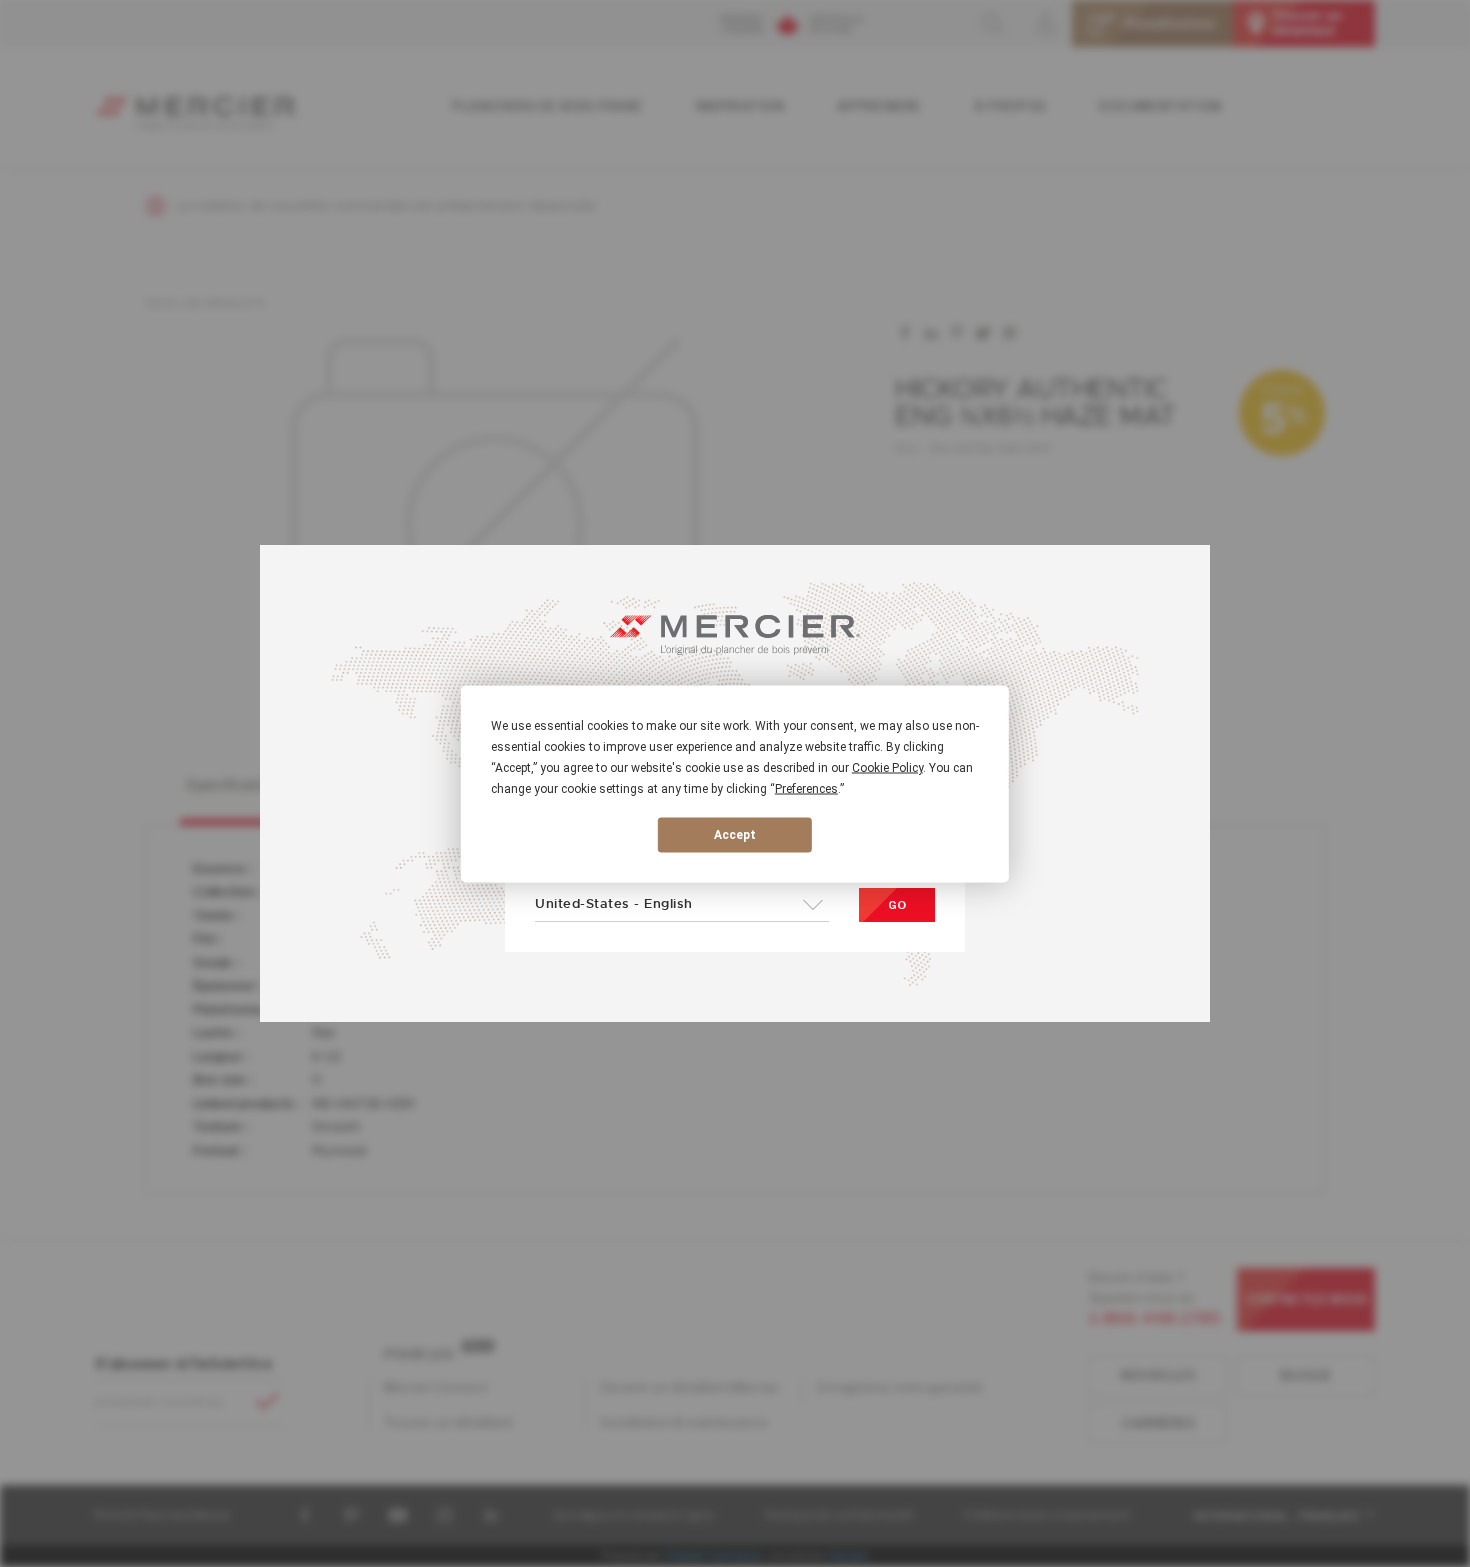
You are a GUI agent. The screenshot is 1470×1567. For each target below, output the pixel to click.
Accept (735, 835)
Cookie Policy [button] (887, 767)
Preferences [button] (806, 788)
